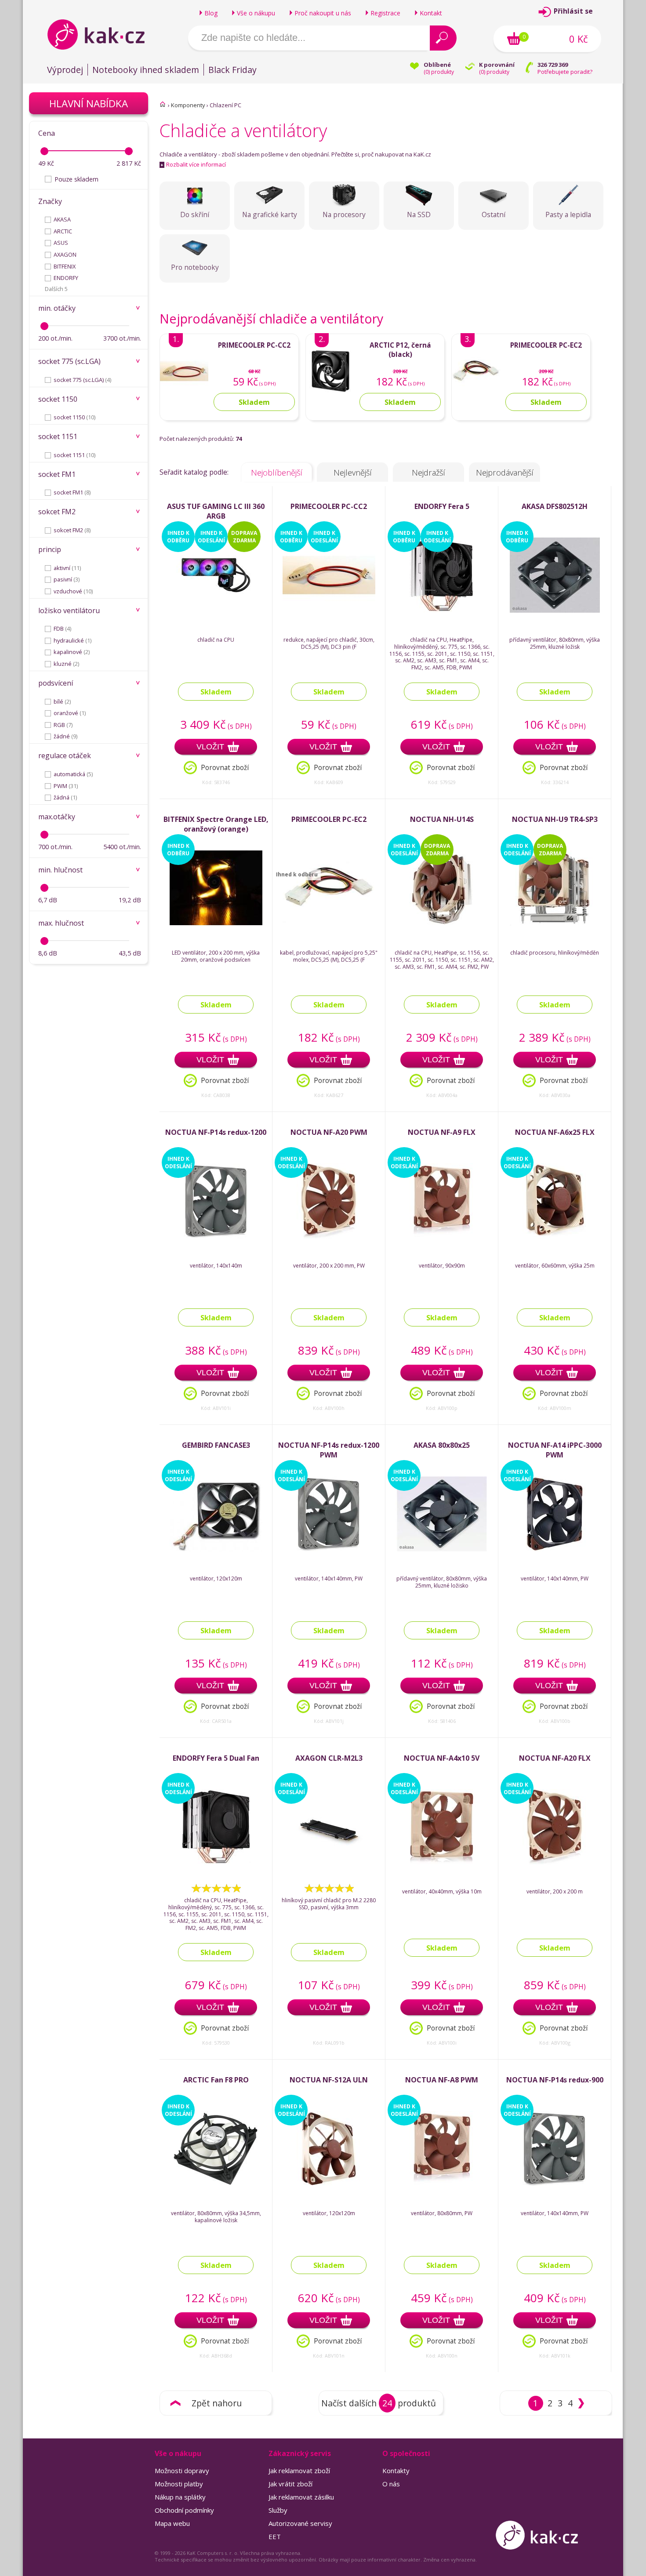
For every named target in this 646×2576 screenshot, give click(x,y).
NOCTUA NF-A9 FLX (442, 1132)
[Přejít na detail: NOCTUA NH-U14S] (442, 924)
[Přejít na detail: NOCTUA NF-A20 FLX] (555, 1862)
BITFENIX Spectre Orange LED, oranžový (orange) (216, 824)
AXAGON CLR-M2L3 (329, 1758)
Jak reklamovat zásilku (301, 2497)
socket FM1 (72, 492)
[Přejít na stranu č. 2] (581, 2403)
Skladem (216, 692)
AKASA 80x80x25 (442, 1445)
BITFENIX (65, 266)
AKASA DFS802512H (555, 506)
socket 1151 (74, 455)
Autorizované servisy (300, 2523)
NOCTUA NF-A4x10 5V (442, 1758)
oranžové (70, 713)
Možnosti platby (179, 2484)
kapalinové (72, 652)
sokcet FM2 (72, 530)
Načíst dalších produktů (379, 2403)
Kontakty (396, 2471)
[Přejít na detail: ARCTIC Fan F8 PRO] (216, 2184)
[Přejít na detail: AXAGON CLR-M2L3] (329, 1862)
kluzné (66, 664)
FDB (62, 629)
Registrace (385, 13)
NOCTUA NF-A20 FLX (555, 1758)
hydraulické (73, 640)
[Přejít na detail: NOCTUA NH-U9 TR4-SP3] (555, 924)
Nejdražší (428, 472)
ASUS (61, 243)
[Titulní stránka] (163, 104)
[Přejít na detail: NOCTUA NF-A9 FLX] (442, 1237)
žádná (65, 797)
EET (275, 2536)
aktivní (67, 568)
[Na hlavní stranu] (103, 34)
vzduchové (73, 591)
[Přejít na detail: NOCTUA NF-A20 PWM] (329, 1237)
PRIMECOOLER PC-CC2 (254, 345)
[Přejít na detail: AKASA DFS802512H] (555, 611)
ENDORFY (66, 278)
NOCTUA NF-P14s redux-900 (555, 2080)
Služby (278, 2510)
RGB (63, 725)
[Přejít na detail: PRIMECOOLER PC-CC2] (184, 394)
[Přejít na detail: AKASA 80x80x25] (442, 1550)
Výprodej (65, 70)
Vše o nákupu (256, 13)
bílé (62, 701)
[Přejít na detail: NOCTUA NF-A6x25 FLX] (555, 1237)
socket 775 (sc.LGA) (82, 380)
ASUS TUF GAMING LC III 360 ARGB (216, 511)
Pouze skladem (76, 179)
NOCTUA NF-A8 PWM (442, 2080)
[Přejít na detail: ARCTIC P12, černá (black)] (330, 394)
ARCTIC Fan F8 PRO (216, 2080)
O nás (391, 2484)
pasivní (67, 579)
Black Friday (232, 70)
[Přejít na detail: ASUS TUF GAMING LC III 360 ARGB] (216, 611)
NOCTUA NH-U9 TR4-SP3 (555, 819)
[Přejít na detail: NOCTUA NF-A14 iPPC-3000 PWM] (555, 1550)
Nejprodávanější (505, 472)
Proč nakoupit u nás (323, 13)
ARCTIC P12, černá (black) (400, 350)
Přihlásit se (573, 11)
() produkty (439, 72)
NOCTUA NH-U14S (442, 819)
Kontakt (431, 13)
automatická (73, 774)
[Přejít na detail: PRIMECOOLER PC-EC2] (476, 394)
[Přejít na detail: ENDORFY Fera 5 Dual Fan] (216, 1862)
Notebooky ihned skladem (146, 70)
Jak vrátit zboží (290, 2484)
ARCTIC (63, 231)
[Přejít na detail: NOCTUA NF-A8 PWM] (442, 2184)
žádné (65, 736)
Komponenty (188, 105)
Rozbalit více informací (193, 164)
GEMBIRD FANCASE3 (216, 1445)
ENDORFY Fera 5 (442, 506)
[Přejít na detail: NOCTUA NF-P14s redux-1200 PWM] (329, 1550)
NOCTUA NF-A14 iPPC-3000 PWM (555, 1450)
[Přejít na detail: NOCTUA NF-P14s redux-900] (555, 2184)
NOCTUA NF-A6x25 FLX (555, 1132)
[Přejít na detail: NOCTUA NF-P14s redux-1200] (216, 1237)
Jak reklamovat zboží (299, 2471)
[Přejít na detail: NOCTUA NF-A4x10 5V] (442, 1862)
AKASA (62, 219)
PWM (66, 786)
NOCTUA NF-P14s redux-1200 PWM (329, 1450)
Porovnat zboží (225, 768)
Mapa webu (172, 2523)
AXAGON (65, 254)
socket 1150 (74, 417)
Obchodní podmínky (184, 2510)
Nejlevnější (353, 472)
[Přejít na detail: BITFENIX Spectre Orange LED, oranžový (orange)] (216, 924)
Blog (211, 13)
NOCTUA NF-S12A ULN (329, 2080)
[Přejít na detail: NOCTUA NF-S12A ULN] (329, 2184)
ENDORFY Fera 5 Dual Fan (216, 1758)
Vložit (210, 747)
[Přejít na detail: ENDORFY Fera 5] (442, 611)
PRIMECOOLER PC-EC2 (546, 345)
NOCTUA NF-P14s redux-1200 (216, 1132)
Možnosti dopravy (182, 2471)
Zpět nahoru (217, 2403)
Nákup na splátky (180, 2497)
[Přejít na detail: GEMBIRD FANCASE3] (216, 1550)
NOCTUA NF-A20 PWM (329, 1132)
